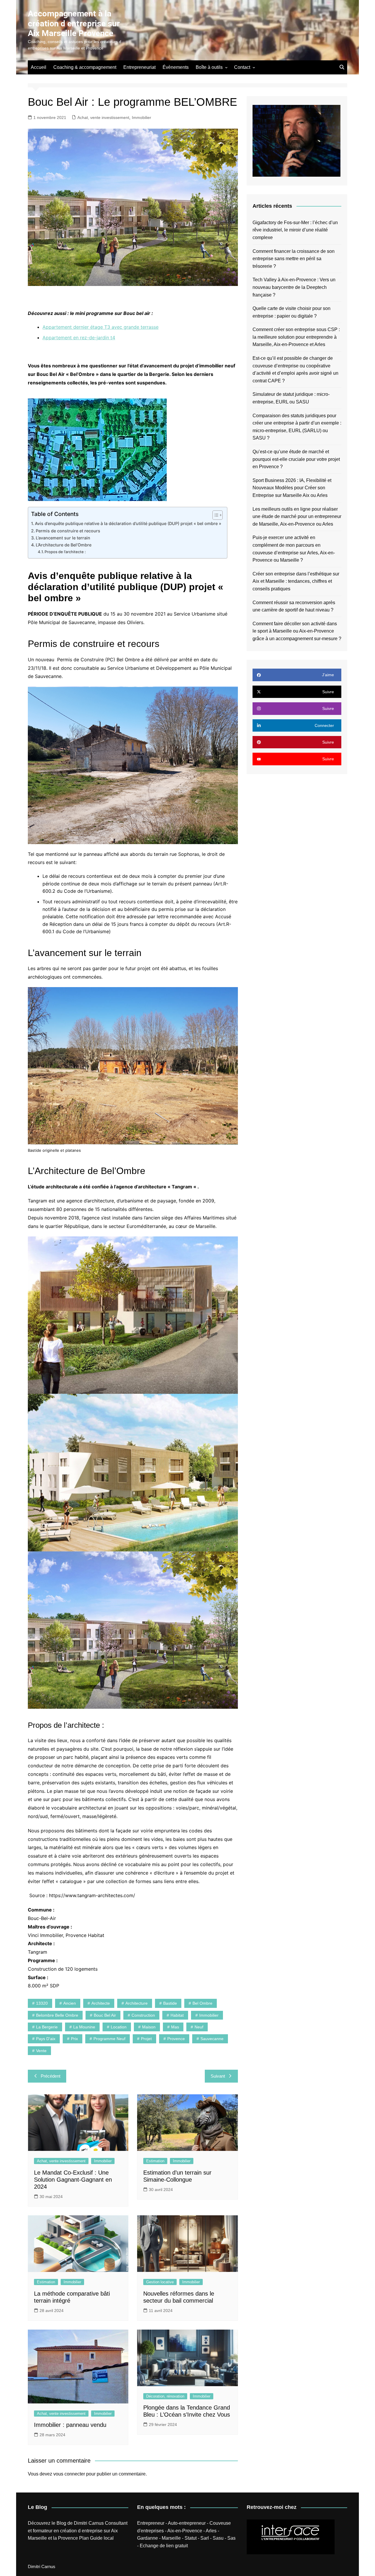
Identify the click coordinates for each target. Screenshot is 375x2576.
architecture (137, 2003)
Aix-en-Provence (185, 2531)
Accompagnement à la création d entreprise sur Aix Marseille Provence (74, 23)
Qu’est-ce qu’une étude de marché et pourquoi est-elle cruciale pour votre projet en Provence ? (296, 459)
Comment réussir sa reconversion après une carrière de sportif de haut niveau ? (294, 606)
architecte (101, 2003)
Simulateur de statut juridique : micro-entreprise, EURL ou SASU (291, 398)
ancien (70, 2003)
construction (143, 2015)
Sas (231, 2538)
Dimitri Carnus (89, 2523)
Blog (61, 2523)
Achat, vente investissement (103, 117)
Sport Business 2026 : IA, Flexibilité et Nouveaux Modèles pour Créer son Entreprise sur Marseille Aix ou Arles (292, 488)
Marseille (171, 2538)
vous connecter (69, 2474)
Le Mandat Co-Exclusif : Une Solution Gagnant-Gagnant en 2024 (73, 2180)
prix (74, 2039)
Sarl (205, 2538)
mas (175, 2027)
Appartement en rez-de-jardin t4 (79, 338)
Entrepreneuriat (139, 67)
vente (41, 2051)
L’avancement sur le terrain (63, 538)
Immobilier (142, 117)
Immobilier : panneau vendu (70, 2425)
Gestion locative (160, 2282)
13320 (42, 2003)
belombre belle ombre (57, 2015)
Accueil (39, 67)
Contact (242, 67)
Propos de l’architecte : (65, 552)
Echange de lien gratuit (164, 2546)
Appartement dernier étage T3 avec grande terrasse (100, 327)
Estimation (155, 2161)
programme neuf (109, 2039)
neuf (199, 2027)
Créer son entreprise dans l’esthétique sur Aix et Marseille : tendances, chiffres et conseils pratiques (296, 581)
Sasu (218, 2538)
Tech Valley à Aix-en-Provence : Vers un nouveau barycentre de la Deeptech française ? (294, 287)
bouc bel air (105, 2015)
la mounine (84, 2027)
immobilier (209, 2015)
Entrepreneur (151, 2523)
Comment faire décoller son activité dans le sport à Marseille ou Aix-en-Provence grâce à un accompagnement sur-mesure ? (297, 631)
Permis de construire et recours (68, 531)
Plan (84, 2538)
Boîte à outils (209, 67)
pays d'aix (46, 2039)
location (119, 2027)
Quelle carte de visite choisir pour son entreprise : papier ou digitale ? (292, 312)
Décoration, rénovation (165, 2396)
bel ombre (202, 2003)
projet (146, 2039)
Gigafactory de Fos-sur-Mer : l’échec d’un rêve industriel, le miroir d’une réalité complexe (295, 230)
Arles (211, 2531)
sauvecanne (212, 2039)
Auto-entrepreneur (187, 2523)
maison (149, 2027)
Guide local (102, 2538)
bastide (170, 2003)
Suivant (218, 2076)
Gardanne (148, 2538)
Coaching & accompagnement (85, 67)
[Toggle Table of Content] (215, 515)
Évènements (176, 67)
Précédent (51, 2076)
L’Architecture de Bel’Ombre (64, 545)
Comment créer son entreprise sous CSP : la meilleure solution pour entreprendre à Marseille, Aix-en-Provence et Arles (296, 337)
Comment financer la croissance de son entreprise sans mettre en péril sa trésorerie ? (294, 259)
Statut (191, 2538)
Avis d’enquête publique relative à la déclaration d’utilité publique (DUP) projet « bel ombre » (128, 523)
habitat (177, 2015)
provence (176, 2039)
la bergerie (47, 2027)
